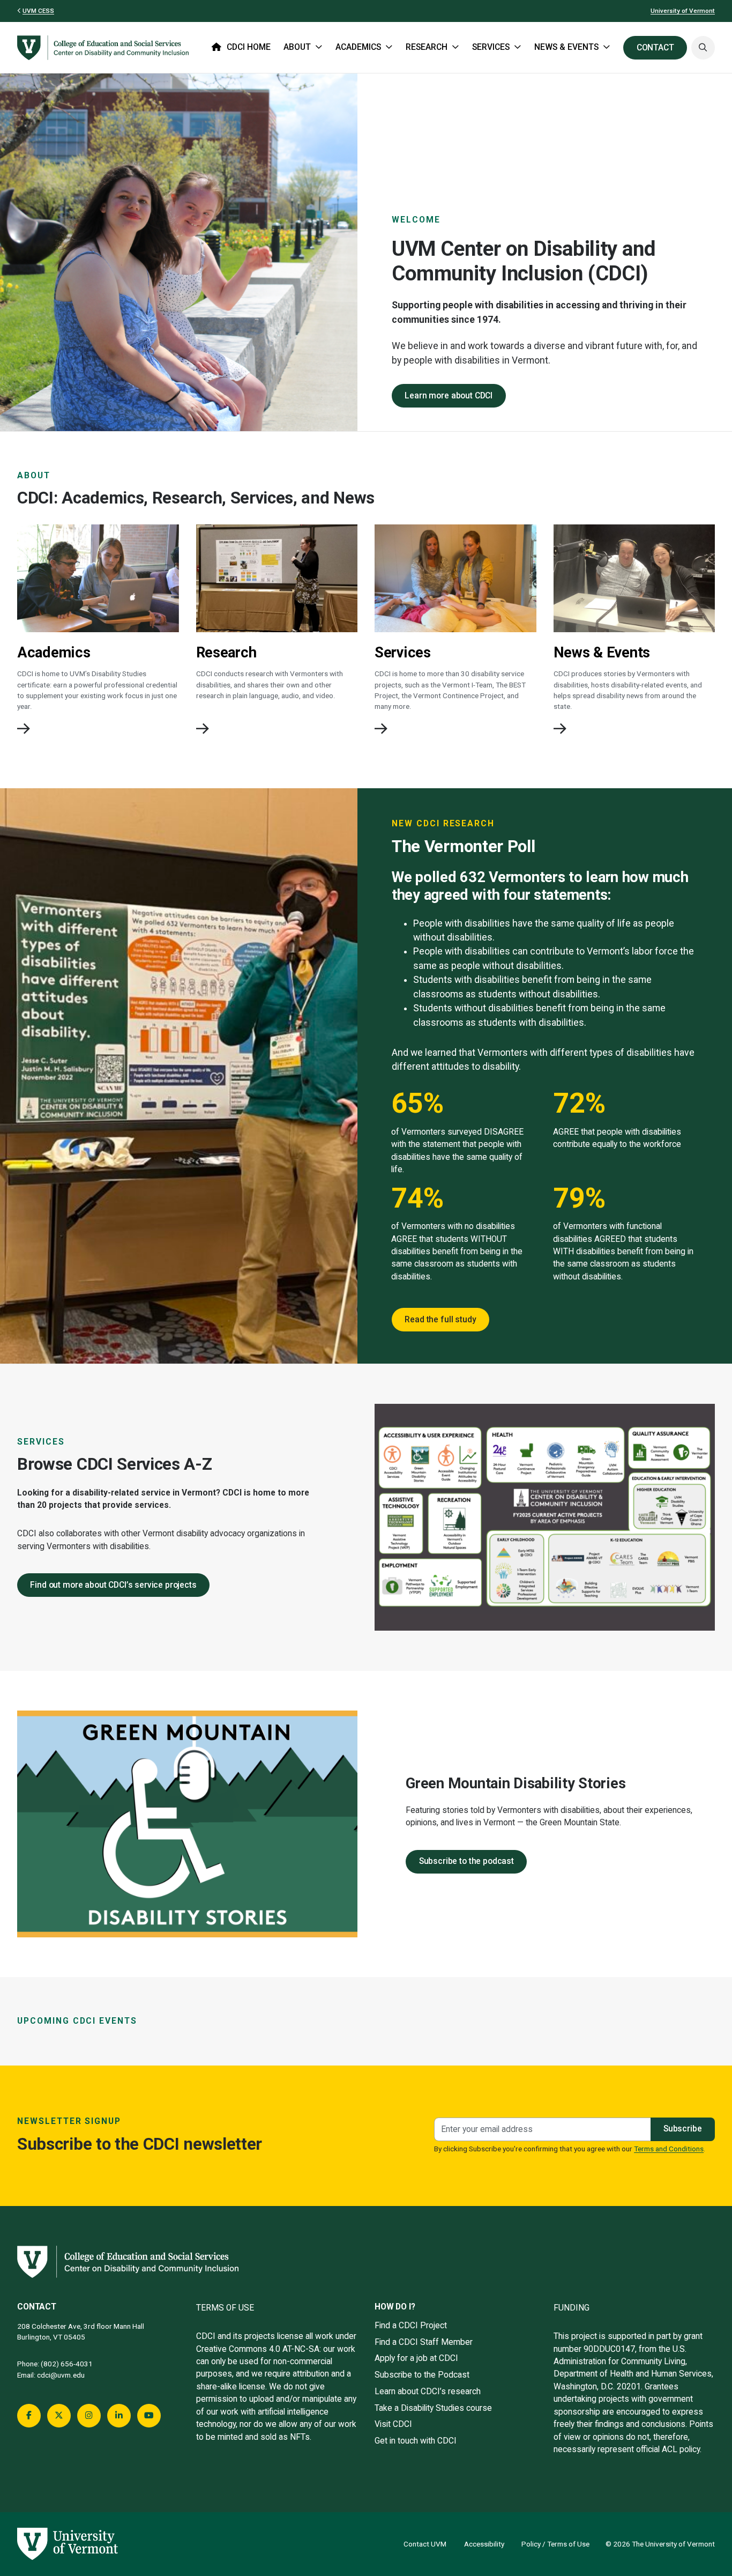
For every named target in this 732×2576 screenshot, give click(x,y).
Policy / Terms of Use (555, 2544)
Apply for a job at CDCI (416, 2358)
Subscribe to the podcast (466, 1861)
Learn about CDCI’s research (428, 2392)
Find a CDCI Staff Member (424, 2342)
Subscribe (683, 2129)
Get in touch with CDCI (416, 2441)
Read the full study (440, 1320)
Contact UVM (425, 2544)
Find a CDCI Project (411, 2326)
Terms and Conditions (669, 2149)
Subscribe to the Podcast (422, 2375)
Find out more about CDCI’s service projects (113, 1585)
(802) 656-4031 (67, 2364)
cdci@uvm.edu (61, 2375)
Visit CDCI (393, 2424)
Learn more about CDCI (449, 396)
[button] (703, 48)
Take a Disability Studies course (433, 2408)
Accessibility (484, 2544)
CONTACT (655, 48)
